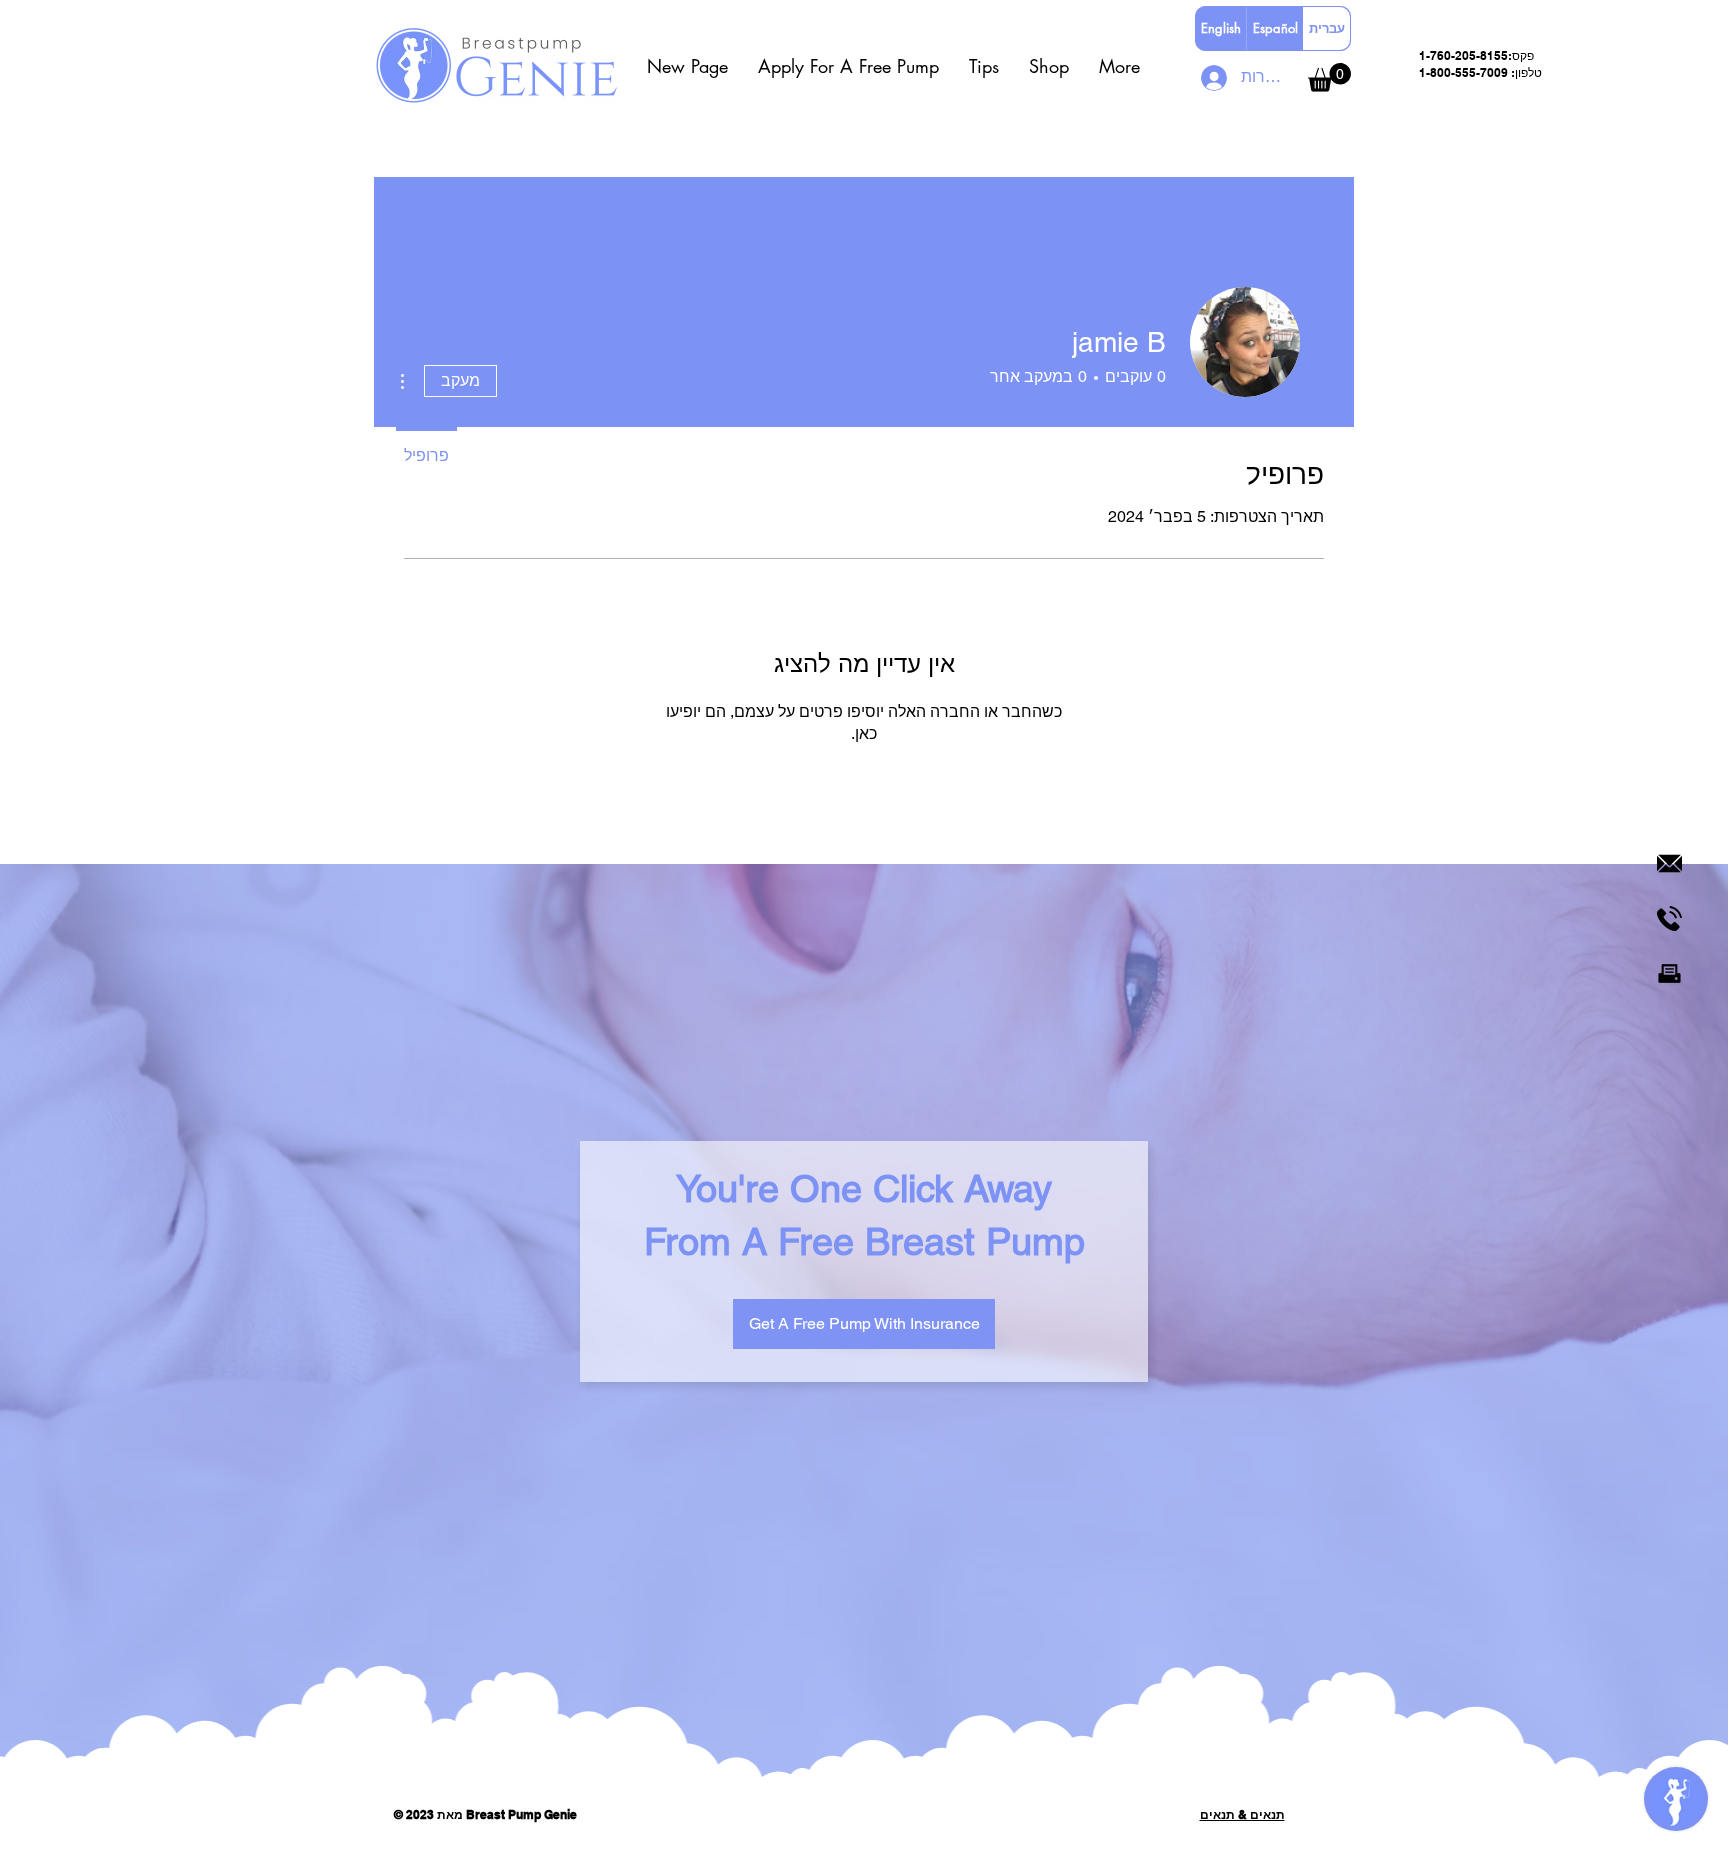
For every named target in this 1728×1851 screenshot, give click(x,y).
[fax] (1669, 973)
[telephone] (1669, 918)
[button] (848, 66)
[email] (1669, 863)
